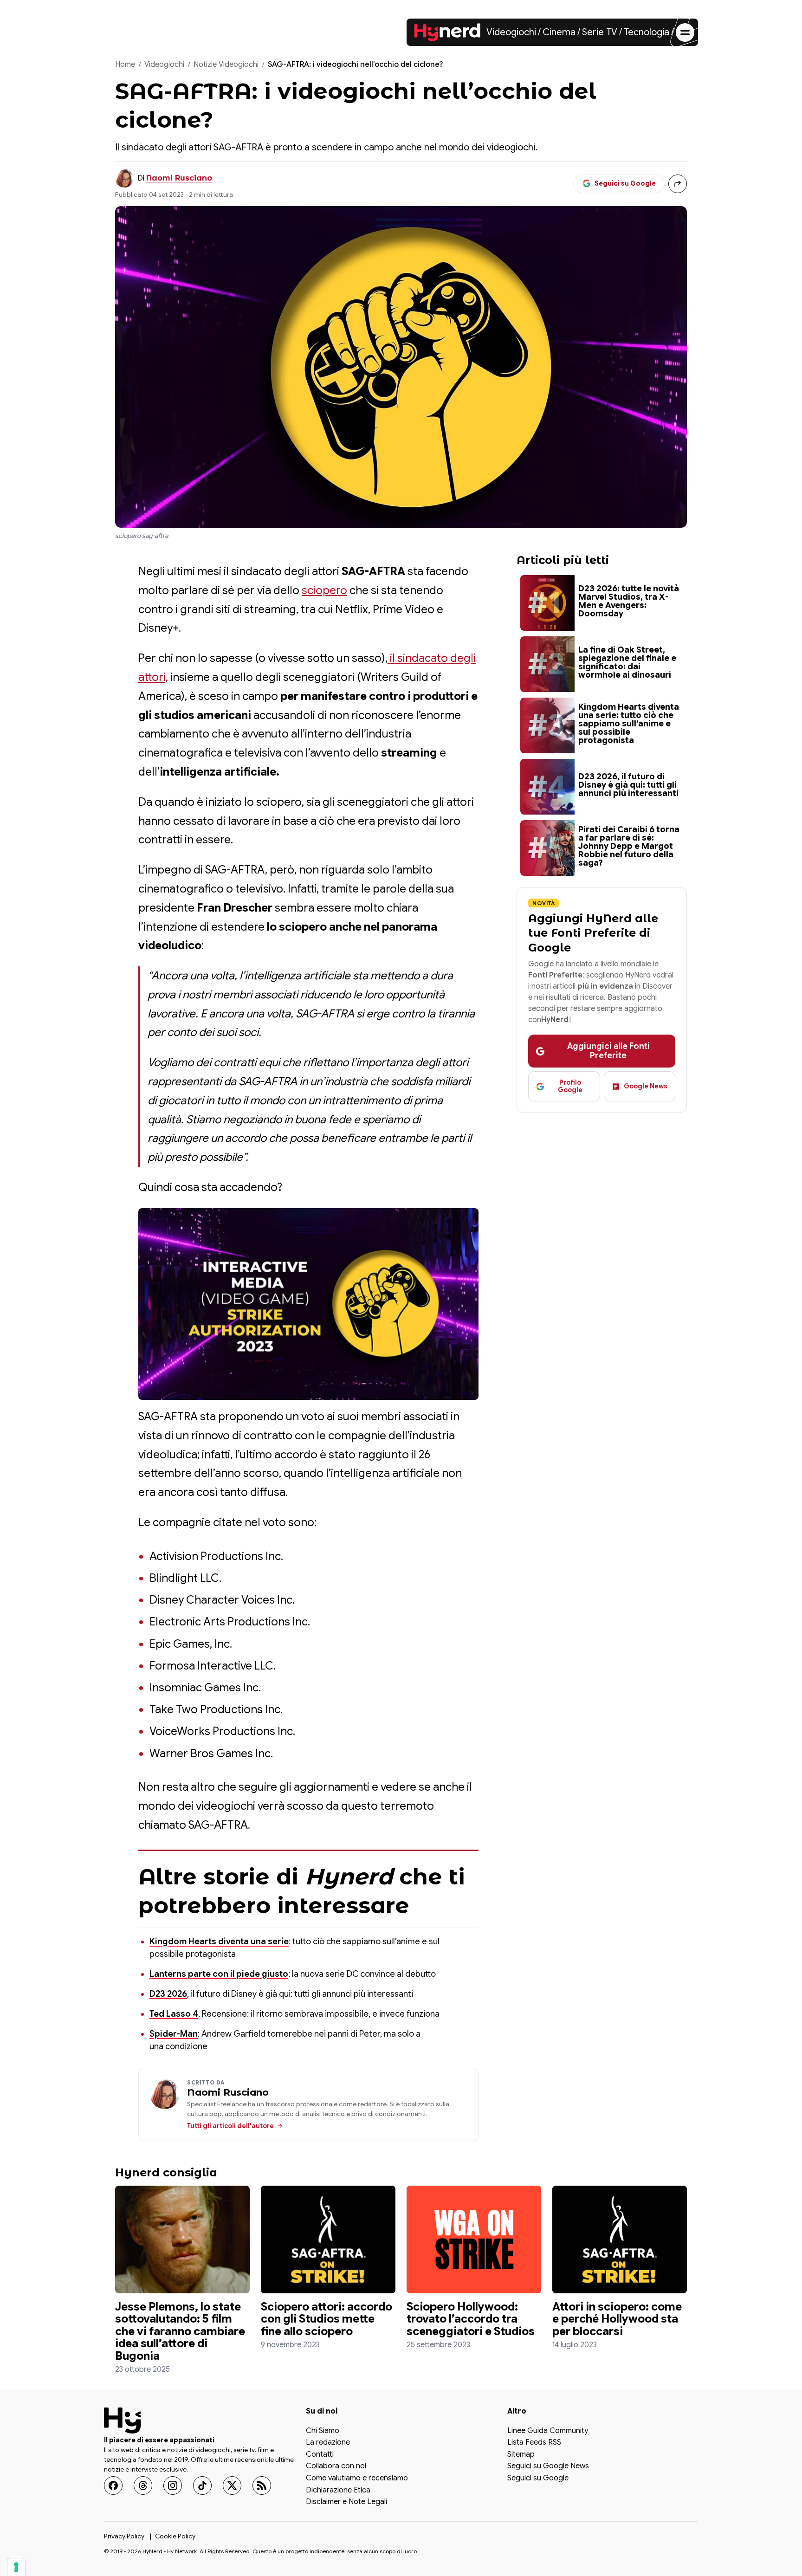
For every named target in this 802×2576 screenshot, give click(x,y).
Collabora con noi (336, 2466)
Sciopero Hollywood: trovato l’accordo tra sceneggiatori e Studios (471, 2319)
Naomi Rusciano (179, 178)
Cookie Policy (175, 2536)
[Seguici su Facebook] (113, 2485)
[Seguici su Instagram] (173, 2485)
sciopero (324, 590)
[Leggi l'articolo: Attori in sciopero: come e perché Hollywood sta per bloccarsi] (620, 2239)
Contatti (320, 2454)
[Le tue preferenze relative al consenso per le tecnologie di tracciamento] (16, 2567)
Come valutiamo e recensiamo (357, 2479)
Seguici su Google (538, 2479)
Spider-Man (174, 2034)
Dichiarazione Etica (338, 2490)
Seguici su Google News (548, 2466)
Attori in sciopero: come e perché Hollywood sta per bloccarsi (617, 2319)
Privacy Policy (124, 2536)
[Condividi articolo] (678, 184)
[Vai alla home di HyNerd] (447, 32)
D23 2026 (168, 1994)
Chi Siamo (323, 2431)
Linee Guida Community (548, 2431)
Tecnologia (647, 32)
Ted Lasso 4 (174, 2014)
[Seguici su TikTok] (202, 2485)
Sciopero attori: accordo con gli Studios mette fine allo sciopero (327, 2319)
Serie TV (600, 32)
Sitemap (521, 2454)
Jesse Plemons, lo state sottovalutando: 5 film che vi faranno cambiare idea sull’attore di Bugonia (180, 2331)
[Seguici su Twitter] (232, 2485)
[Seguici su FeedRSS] (262, 2485)
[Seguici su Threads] (143, 2485)
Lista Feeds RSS (534, 2443)
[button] (308, 1304)
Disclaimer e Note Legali (346, 2502)
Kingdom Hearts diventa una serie (219, 1942)
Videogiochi (511, 32)
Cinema (559, 32)
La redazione (328, 2443)
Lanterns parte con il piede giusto (219, 1974)
